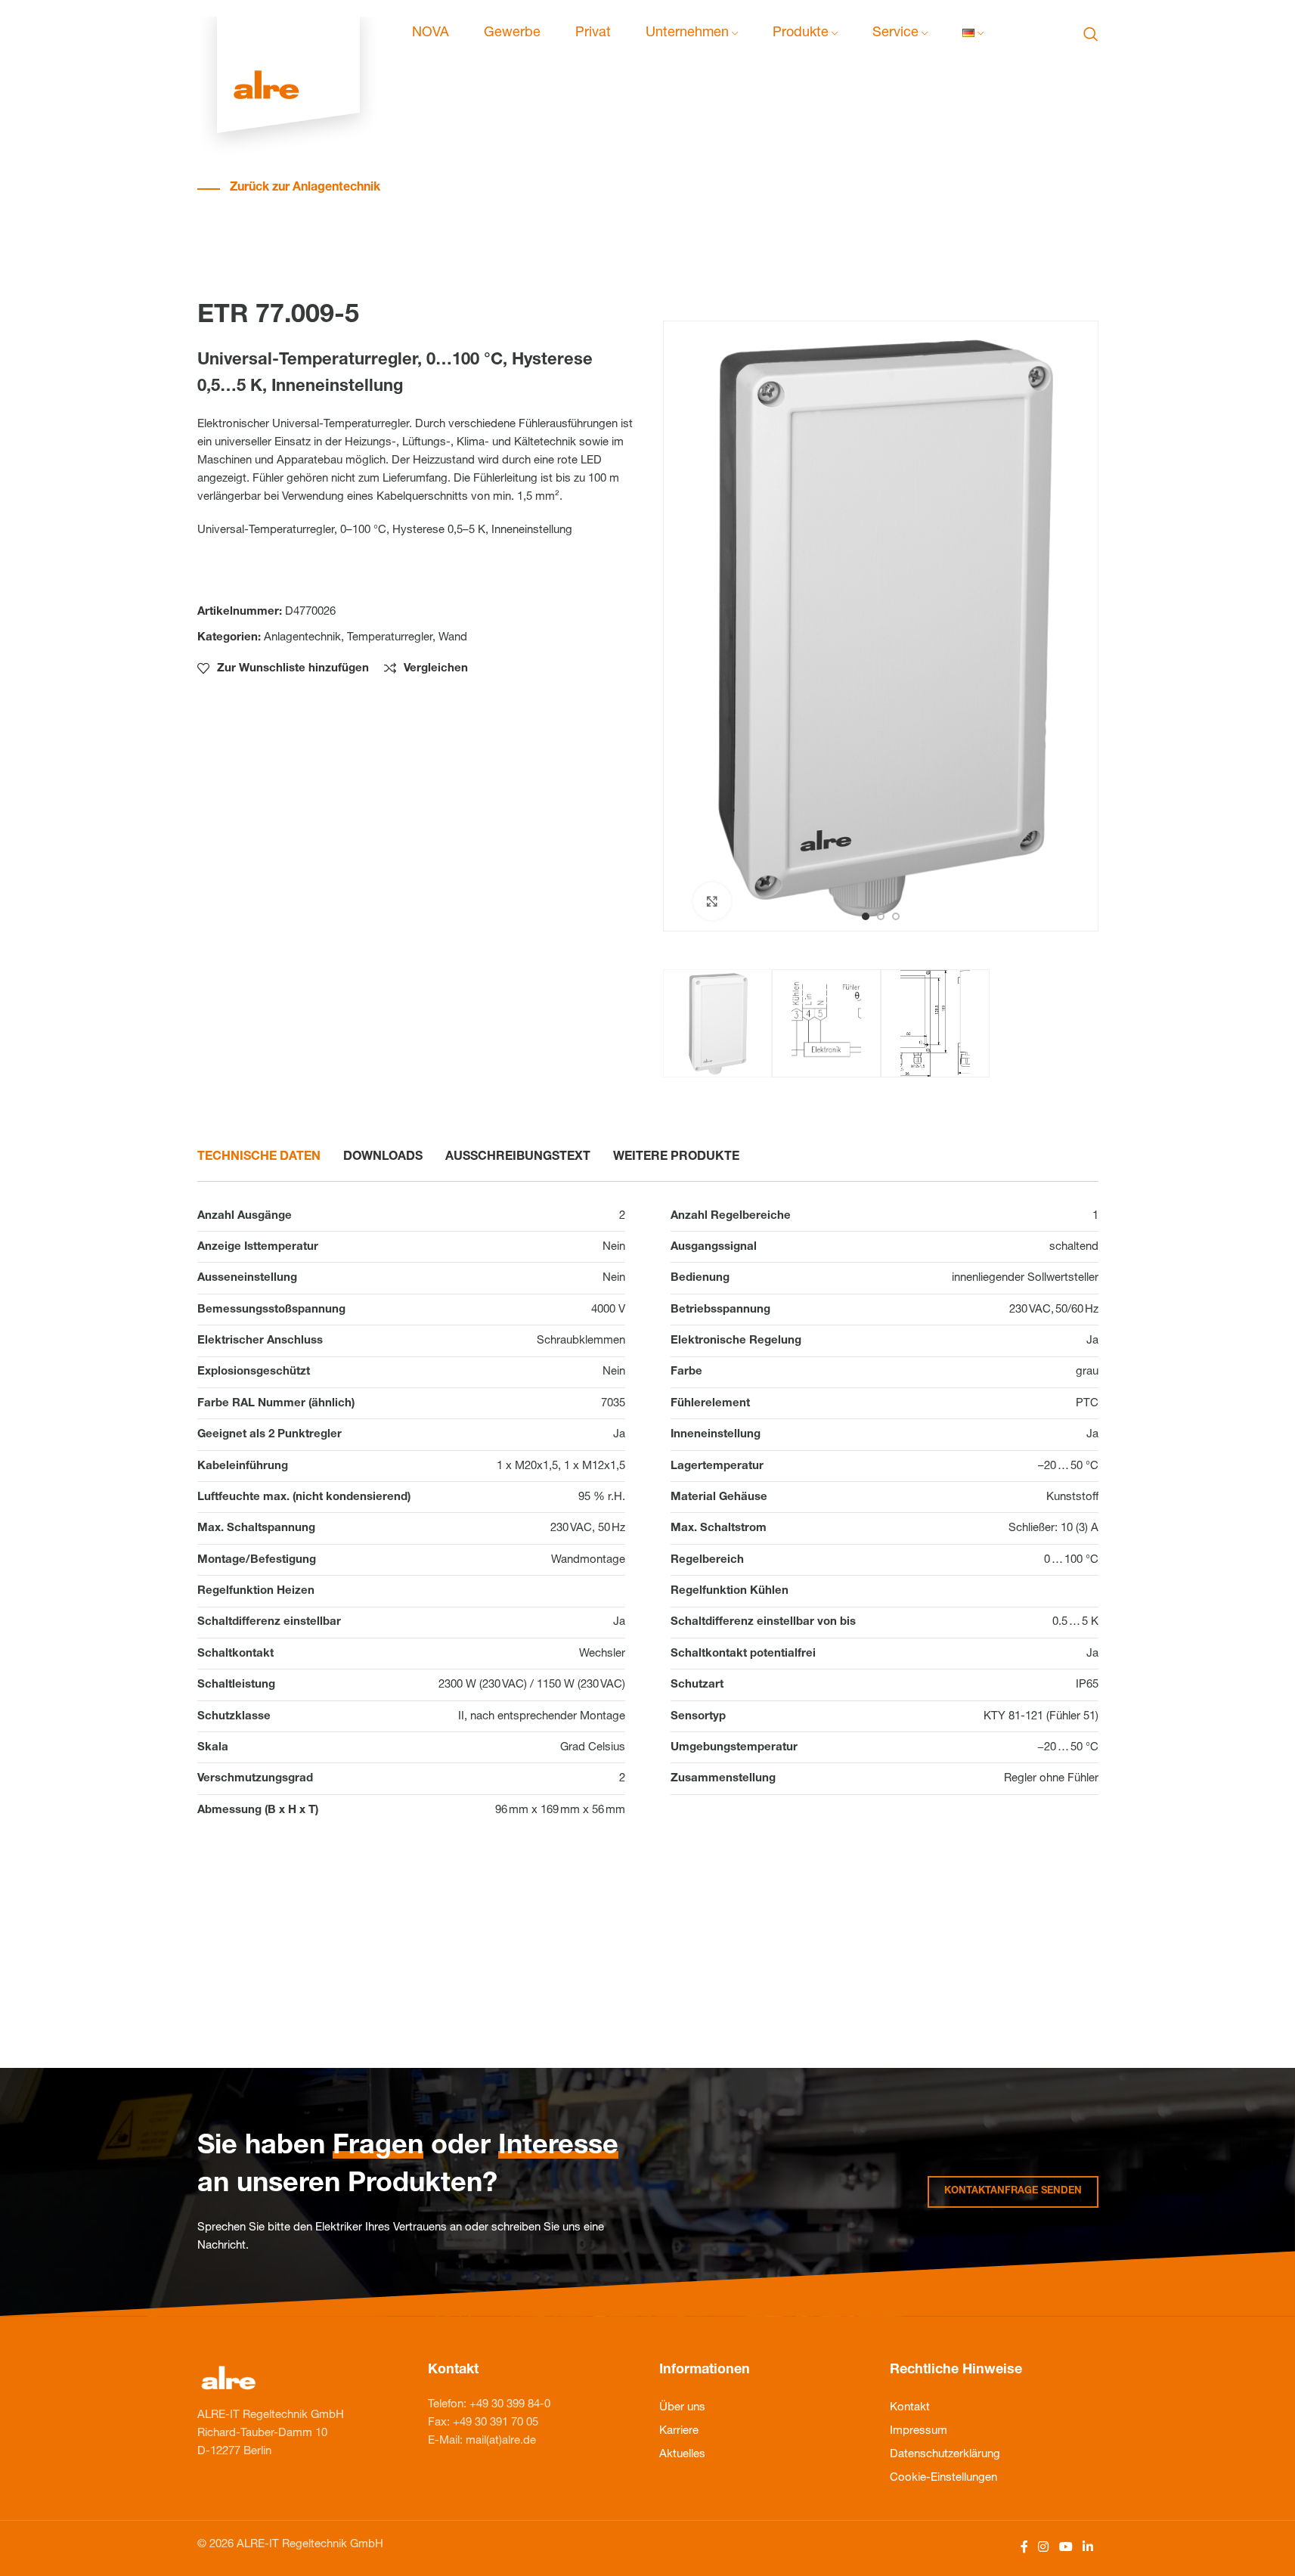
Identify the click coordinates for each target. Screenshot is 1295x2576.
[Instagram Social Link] (1044, 2548)
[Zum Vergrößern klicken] (712, 901)
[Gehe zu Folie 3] (896, 916)
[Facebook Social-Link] (1024, 2548)
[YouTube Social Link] (1066, 2548)
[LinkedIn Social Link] (1087, 2548)
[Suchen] (1091, 34)
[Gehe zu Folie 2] (881, 916)
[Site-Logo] (288, 34)
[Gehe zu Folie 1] (866, 916)
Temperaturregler (390, 638)
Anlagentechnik (302, 638)
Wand (453, 638)
